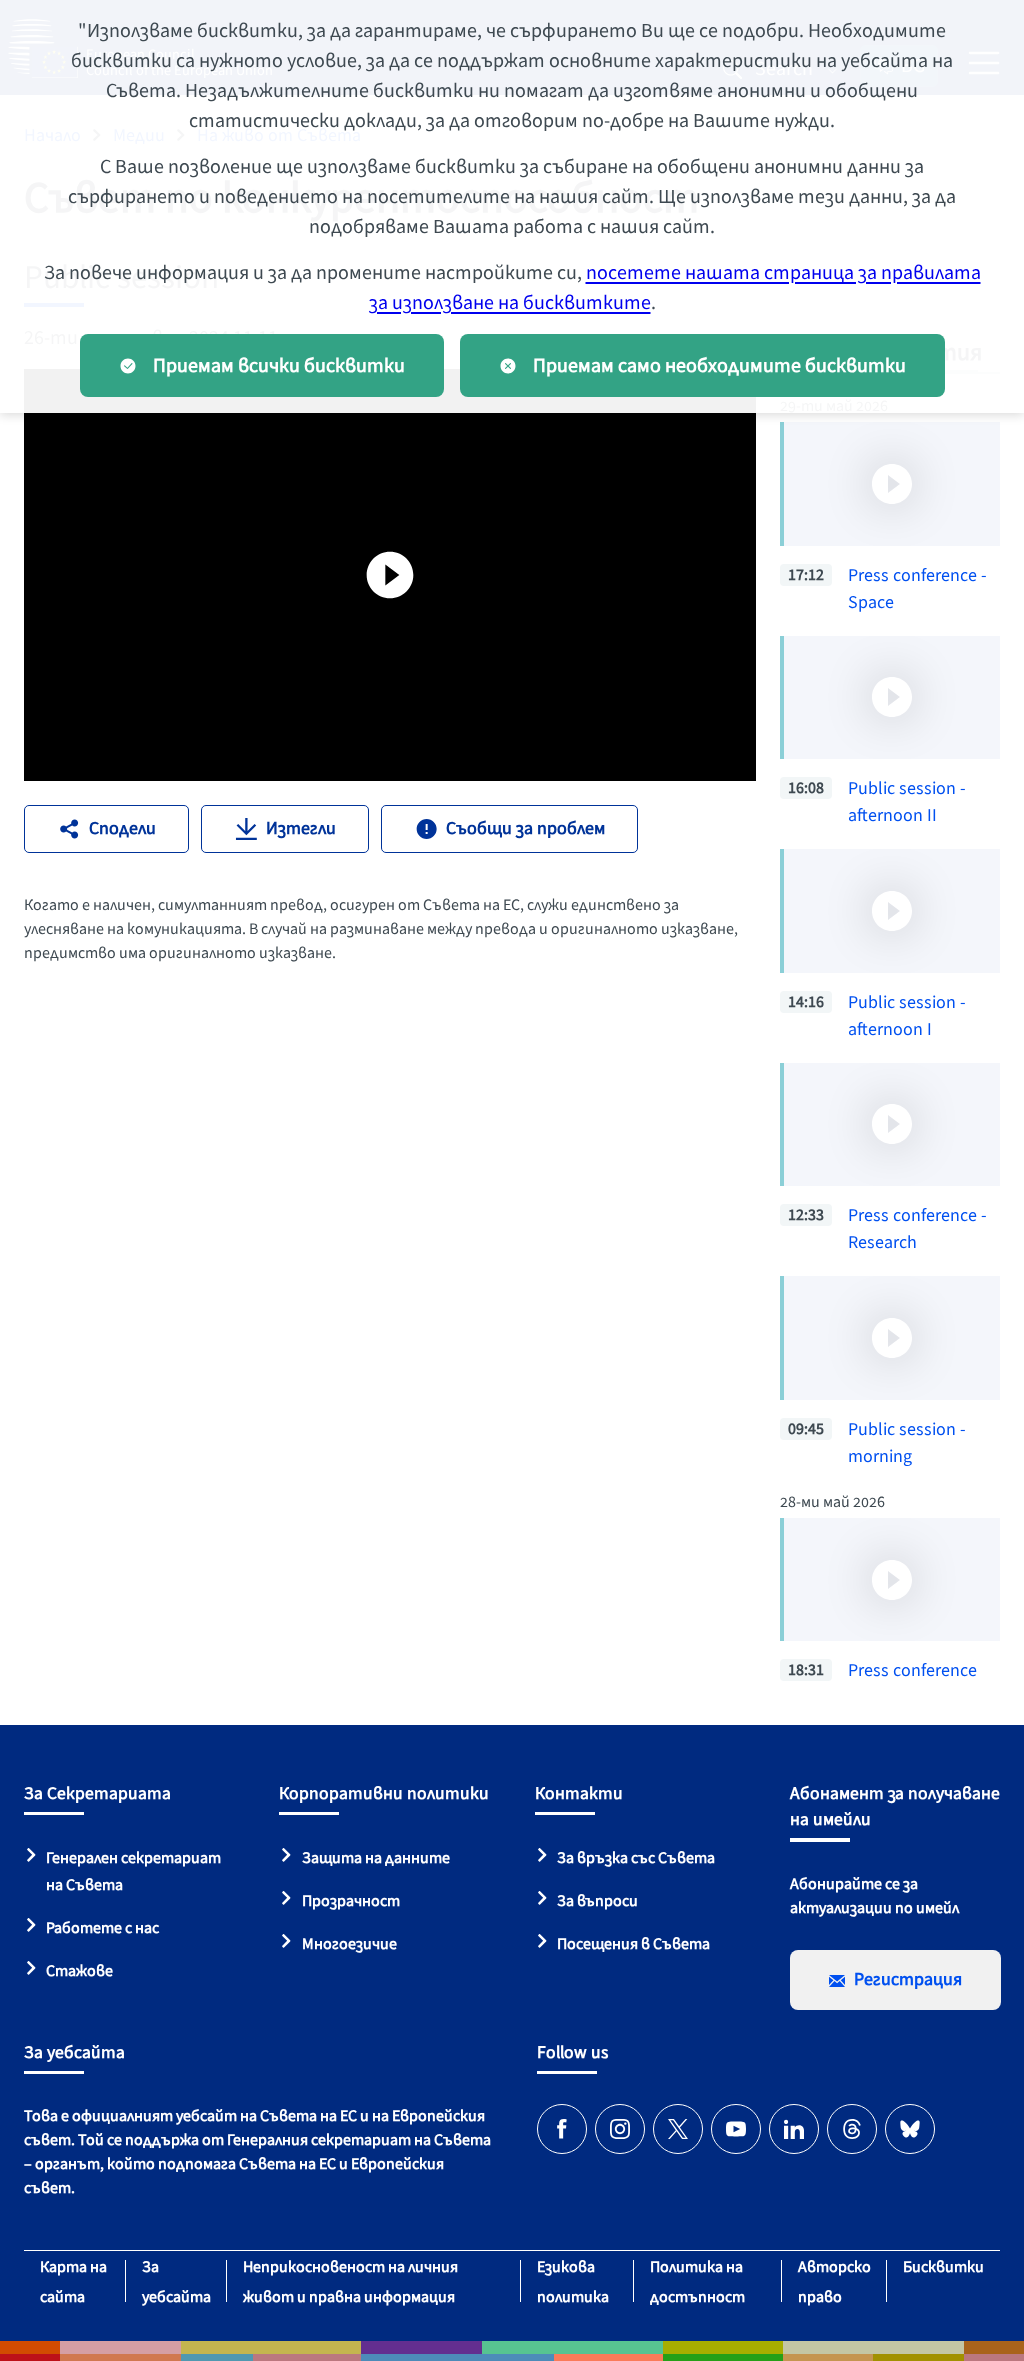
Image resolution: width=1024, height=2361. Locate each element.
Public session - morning (907, 1443)
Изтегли (301, 828)
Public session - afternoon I (907, 1016)
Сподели (122, 828)
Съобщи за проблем (525, 828)
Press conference (912, 1670)
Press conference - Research (917, 1229)
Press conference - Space (917, 589)
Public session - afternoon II (907, 802)
